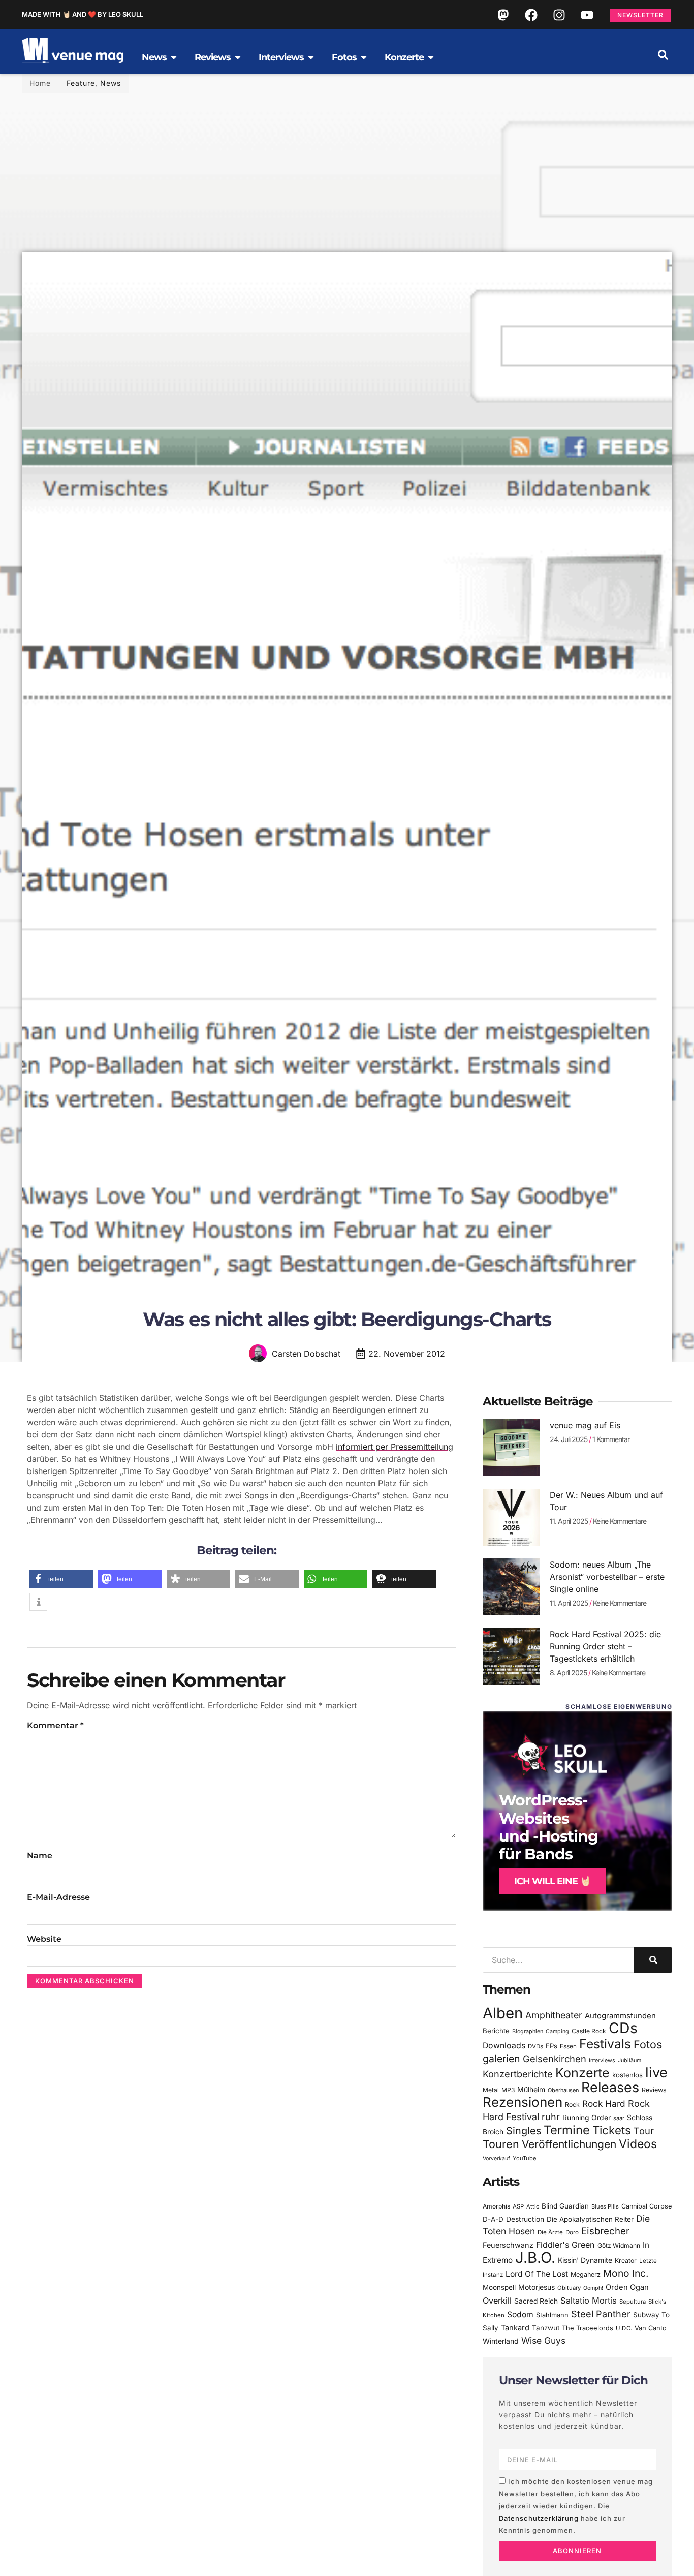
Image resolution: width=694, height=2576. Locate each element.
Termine (567, 2130)
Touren (501, 2144)
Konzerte (582, 2073)
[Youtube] (587, 15)
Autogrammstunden (620, 2016)
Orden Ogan (627, 2287)
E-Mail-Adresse (58, 1897)
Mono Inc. (626, 2273)
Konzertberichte (518, 2074)
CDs (623, 2028)
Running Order (587, 2118)
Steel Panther (601, 2314)
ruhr (551, 2117)
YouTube (524, 2158)
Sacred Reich (536, 2301)
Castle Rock (589, 2031)
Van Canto (651, 2328)
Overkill (497, 2301)
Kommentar (55, 1725)
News (111, 83)
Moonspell (499, 2287)
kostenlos (627, 2075)
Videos (638, 2144)
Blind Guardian (565, 2206)
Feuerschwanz (508, 2245)
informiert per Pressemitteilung (395, 1447)
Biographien (528, 2031)
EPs (551, 2046)
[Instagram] (559, 15)
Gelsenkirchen (555, 2059)
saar (619, 2118)
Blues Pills (605, 2206)
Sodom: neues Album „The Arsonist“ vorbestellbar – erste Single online (607, 1577)
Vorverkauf (496, 2158)
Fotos (648, 2044)
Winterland (501, 2341)
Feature (81, 83)
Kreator (626, 2261)
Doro (572, 2232)
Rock (572, 2105)
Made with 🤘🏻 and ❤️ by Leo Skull (83, 14)
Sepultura (633, 2302)
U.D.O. (624, 2328)
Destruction (525, 2219)
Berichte (496, 2031)
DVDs (535, 2046)
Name (40, 1856)
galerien (501, 2059)
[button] (663, 55)
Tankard (515, 2328)
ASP (518, 2206)
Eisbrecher (605, 2231)
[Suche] (653, 1960)
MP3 (508, 2090)
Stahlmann (552, 2315)
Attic (533, 2206)
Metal (491, 2090)
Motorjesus (537, 2287)
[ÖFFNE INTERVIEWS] (311, 57)
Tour (644, 2131)
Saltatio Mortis (589, 2301)
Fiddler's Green (565, 2245)
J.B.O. (535, 2258)
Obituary (569, 2288)
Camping (557, 2031)
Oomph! (593, 2288)
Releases (610, 2087)
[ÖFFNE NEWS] (174, 57)
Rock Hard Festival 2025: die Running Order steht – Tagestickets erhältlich (605, 1646)
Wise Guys (543, 2340)
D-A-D (493, 2219)
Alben (503, 2013)
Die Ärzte (550, 2232)
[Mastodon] (503, 15)
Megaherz (586, 2274)
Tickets (612, 2130)
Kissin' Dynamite (585, 2260)
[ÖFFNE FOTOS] (364, 57)
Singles (524, 2131)
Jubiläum (629, 2060)
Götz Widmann (619, 2245)
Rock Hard (604, 2104)
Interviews (602, 2060)
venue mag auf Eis (585, 1425)
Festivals (605, 2044)
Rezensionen (523, 2102)
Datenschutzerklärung (539, 2518)
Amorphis (496, 2206)
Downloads (504, 2046)
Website (44, 1939)
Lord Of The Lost (537, 2274)
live (656, 2073)
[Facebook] (531, 15)
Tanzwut (546, 2328)
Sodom (520, 2314)
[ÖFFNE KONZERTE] (431, 57)
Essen (568, 2046)
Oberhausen (563, 2090)
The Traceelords (588, 2328)
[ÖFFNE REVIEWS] (238, 57)
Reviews (654, 2090)
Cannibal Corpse (646, 2206)
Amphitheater (554, 2015)
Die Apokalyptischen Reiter (590, 2219)
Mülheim (531, 2089)
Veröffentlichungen (569, 2144)
